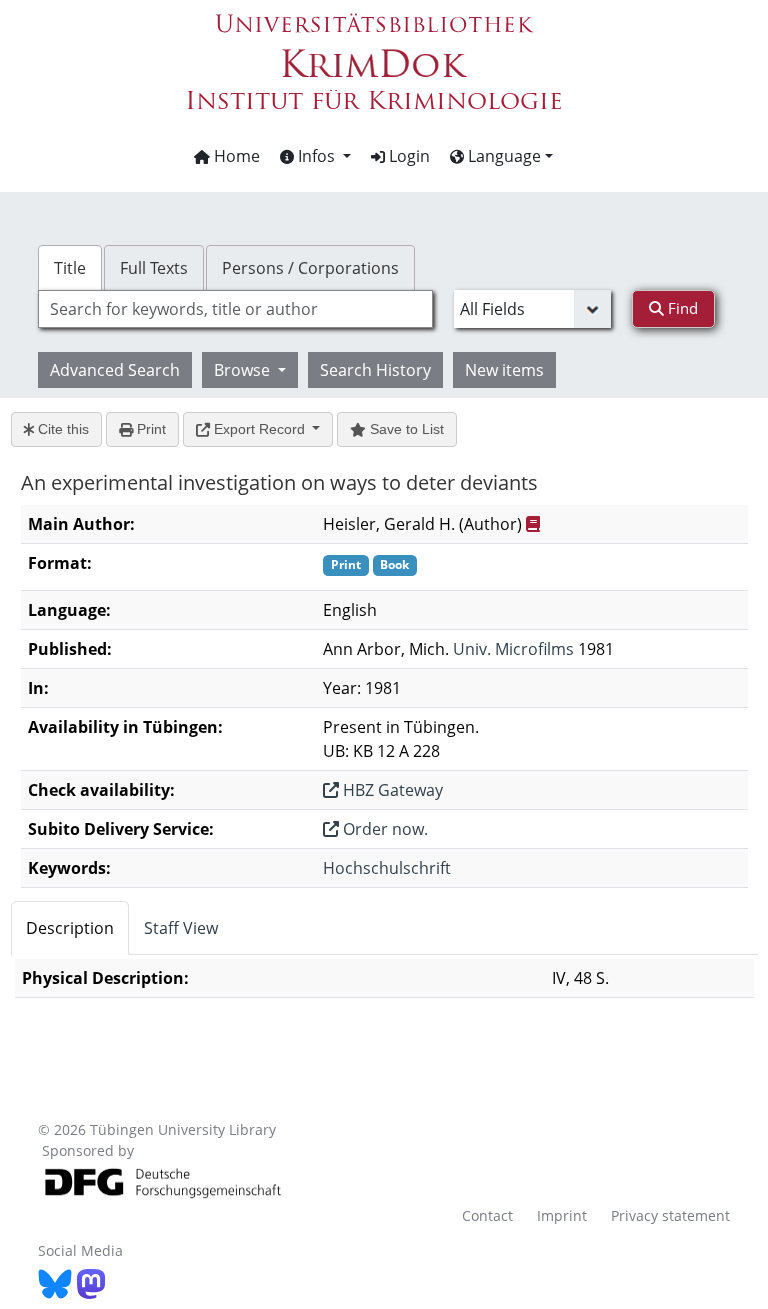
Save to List (405, 429)
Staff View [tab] (181, 928)
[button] (315, 156)
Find (681, 308)
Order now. (383, 829)
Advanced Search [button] (115, 370)
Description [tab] (70, 928)
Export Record (259, 429)
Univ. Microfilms (513, 649)
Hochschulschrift (387, 868)
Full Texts (154, 268)
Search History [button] (375, 370)
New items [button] (504, 370)
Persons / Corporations (310, 268)
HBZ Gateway (391, 790)
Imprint (562, 1215)
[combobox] (235, 309)
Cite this (61, 429)
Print (149, 429)
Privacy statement (670, 1215)
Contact (487, 1215)
